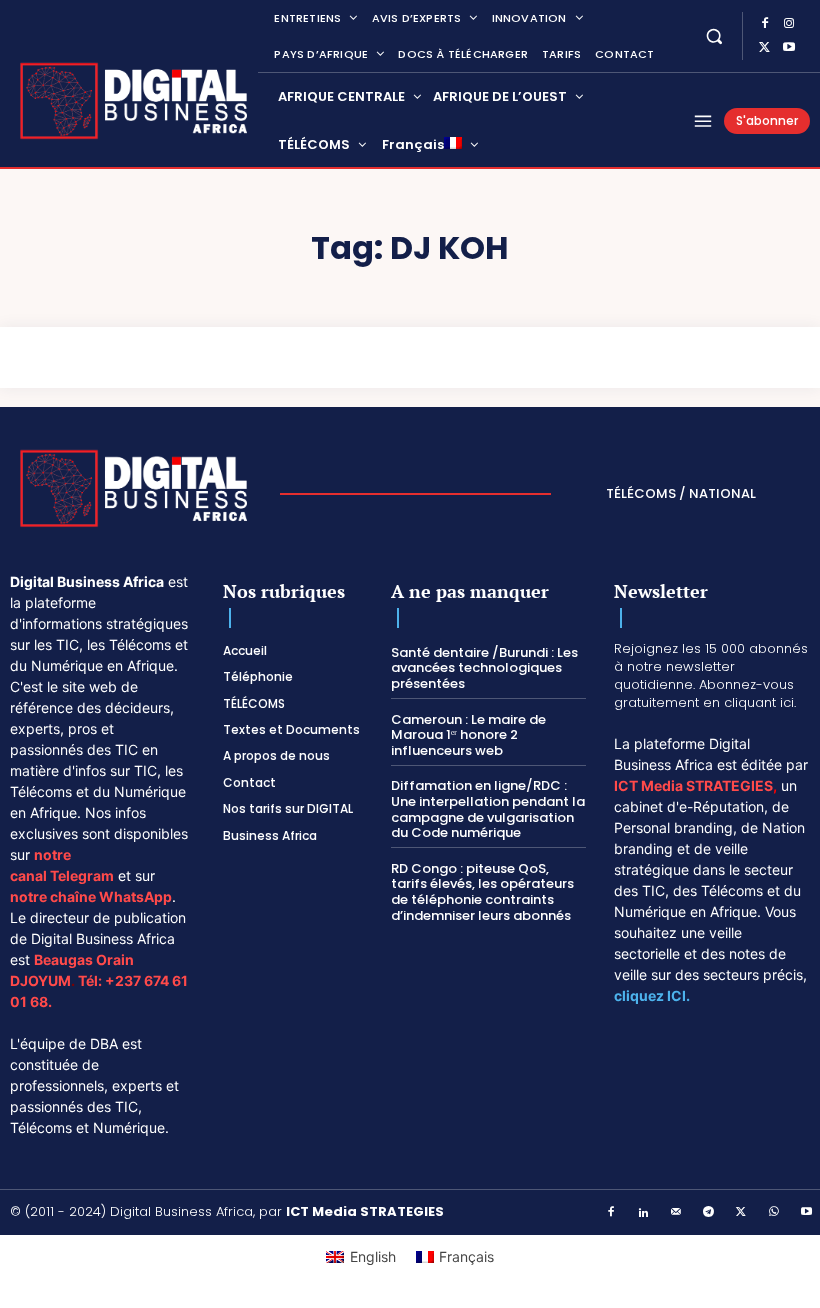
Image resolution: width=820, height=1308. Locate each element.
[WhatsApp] (774, 1213)
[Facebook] (765, 24)
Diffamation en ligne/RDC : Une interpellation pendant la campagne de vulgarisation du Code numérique (488, 809)
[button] (714, 35)
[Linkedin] (644, 1213)
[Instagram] (789, 24)
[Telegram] (709, 1213)
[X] (765, 48)
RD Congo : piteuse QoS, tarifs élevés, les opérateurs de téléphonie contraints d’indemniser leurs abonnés (482, 892)
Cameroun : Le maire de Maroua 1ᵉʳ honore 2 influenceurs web (468, 735)
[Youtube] (789, 48)
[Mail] (677, 1213)
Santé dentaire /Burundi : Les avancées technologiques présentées (484, 668)
